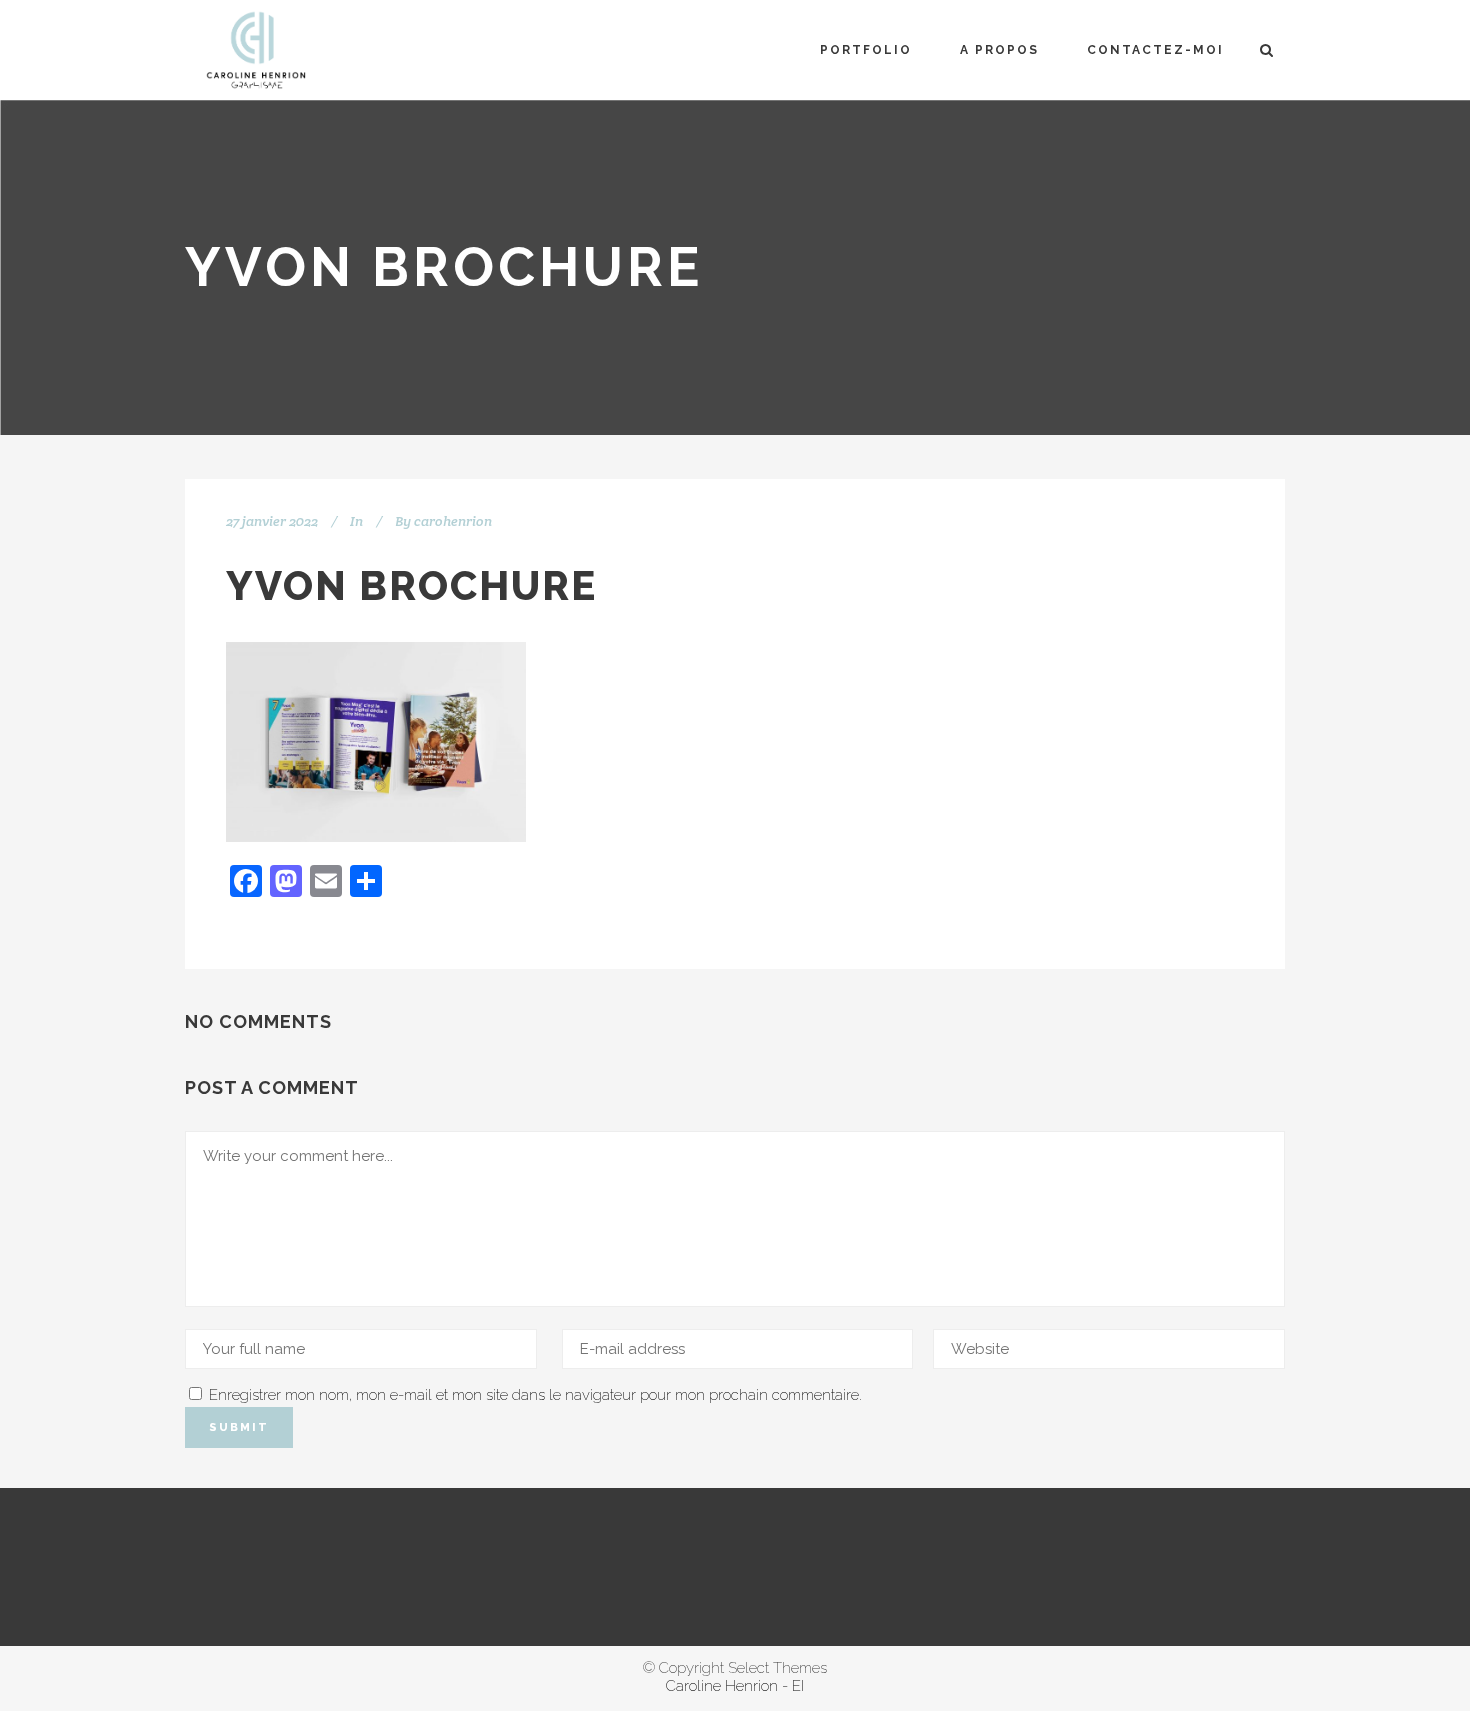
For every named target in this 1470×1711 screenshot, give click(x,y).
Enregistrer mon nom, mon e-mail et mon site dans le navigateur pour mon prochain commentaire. (535, 1395)
